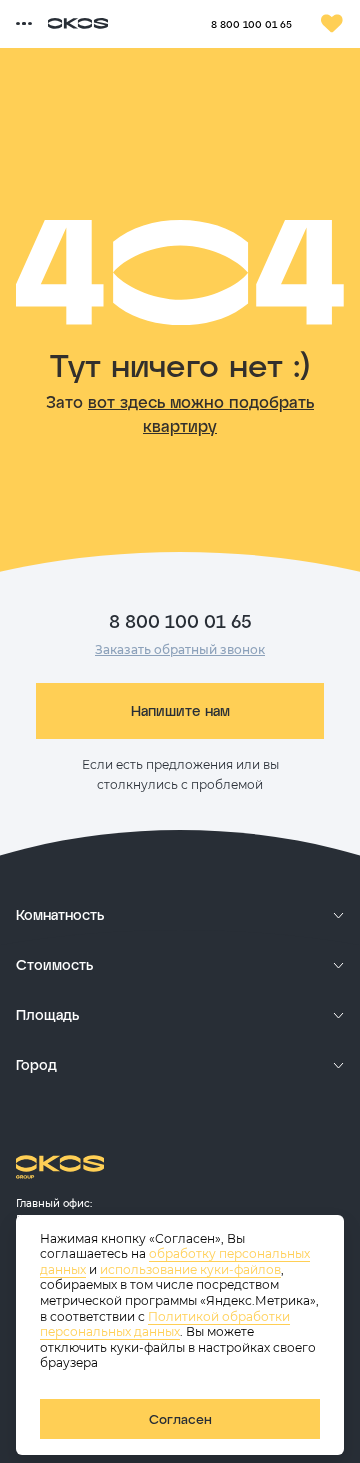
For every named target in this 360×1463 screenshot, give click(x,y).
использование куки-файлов (190, 1269)
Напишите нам (180, 710)
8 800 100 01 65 (251, 24)
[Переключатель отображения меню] (24, 24)
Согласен (180, 1419)
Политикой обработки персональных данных (165, 1324)
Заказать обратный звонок (180, 649)
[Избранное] (332, 24)
